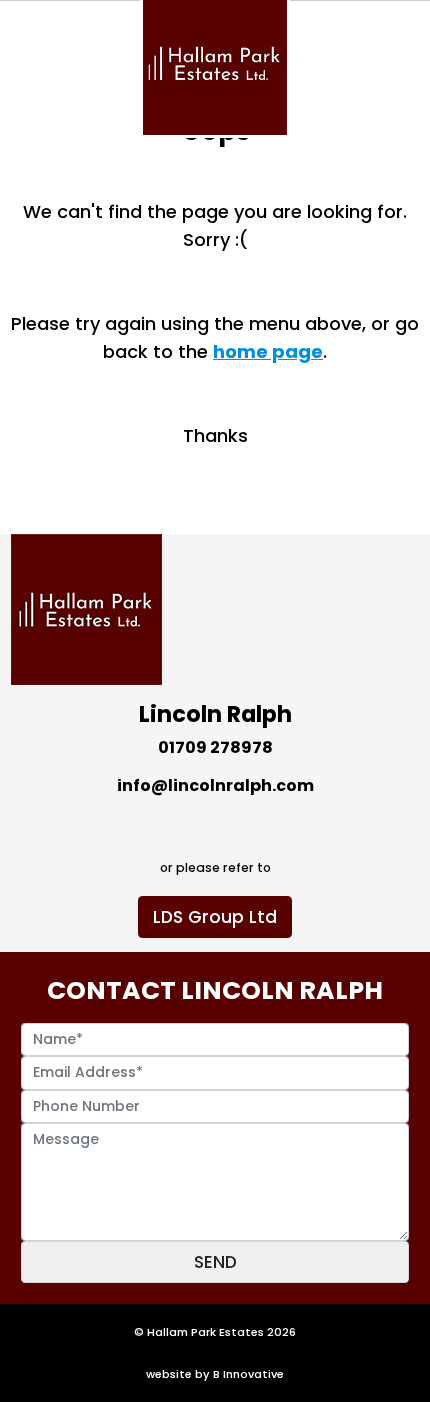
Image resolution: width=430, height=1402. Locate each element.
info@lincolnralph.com (215, 785)
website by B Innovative (215, 1374)
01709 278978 (215, 747)
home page (268, 351)
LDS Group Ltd (215, 917)
